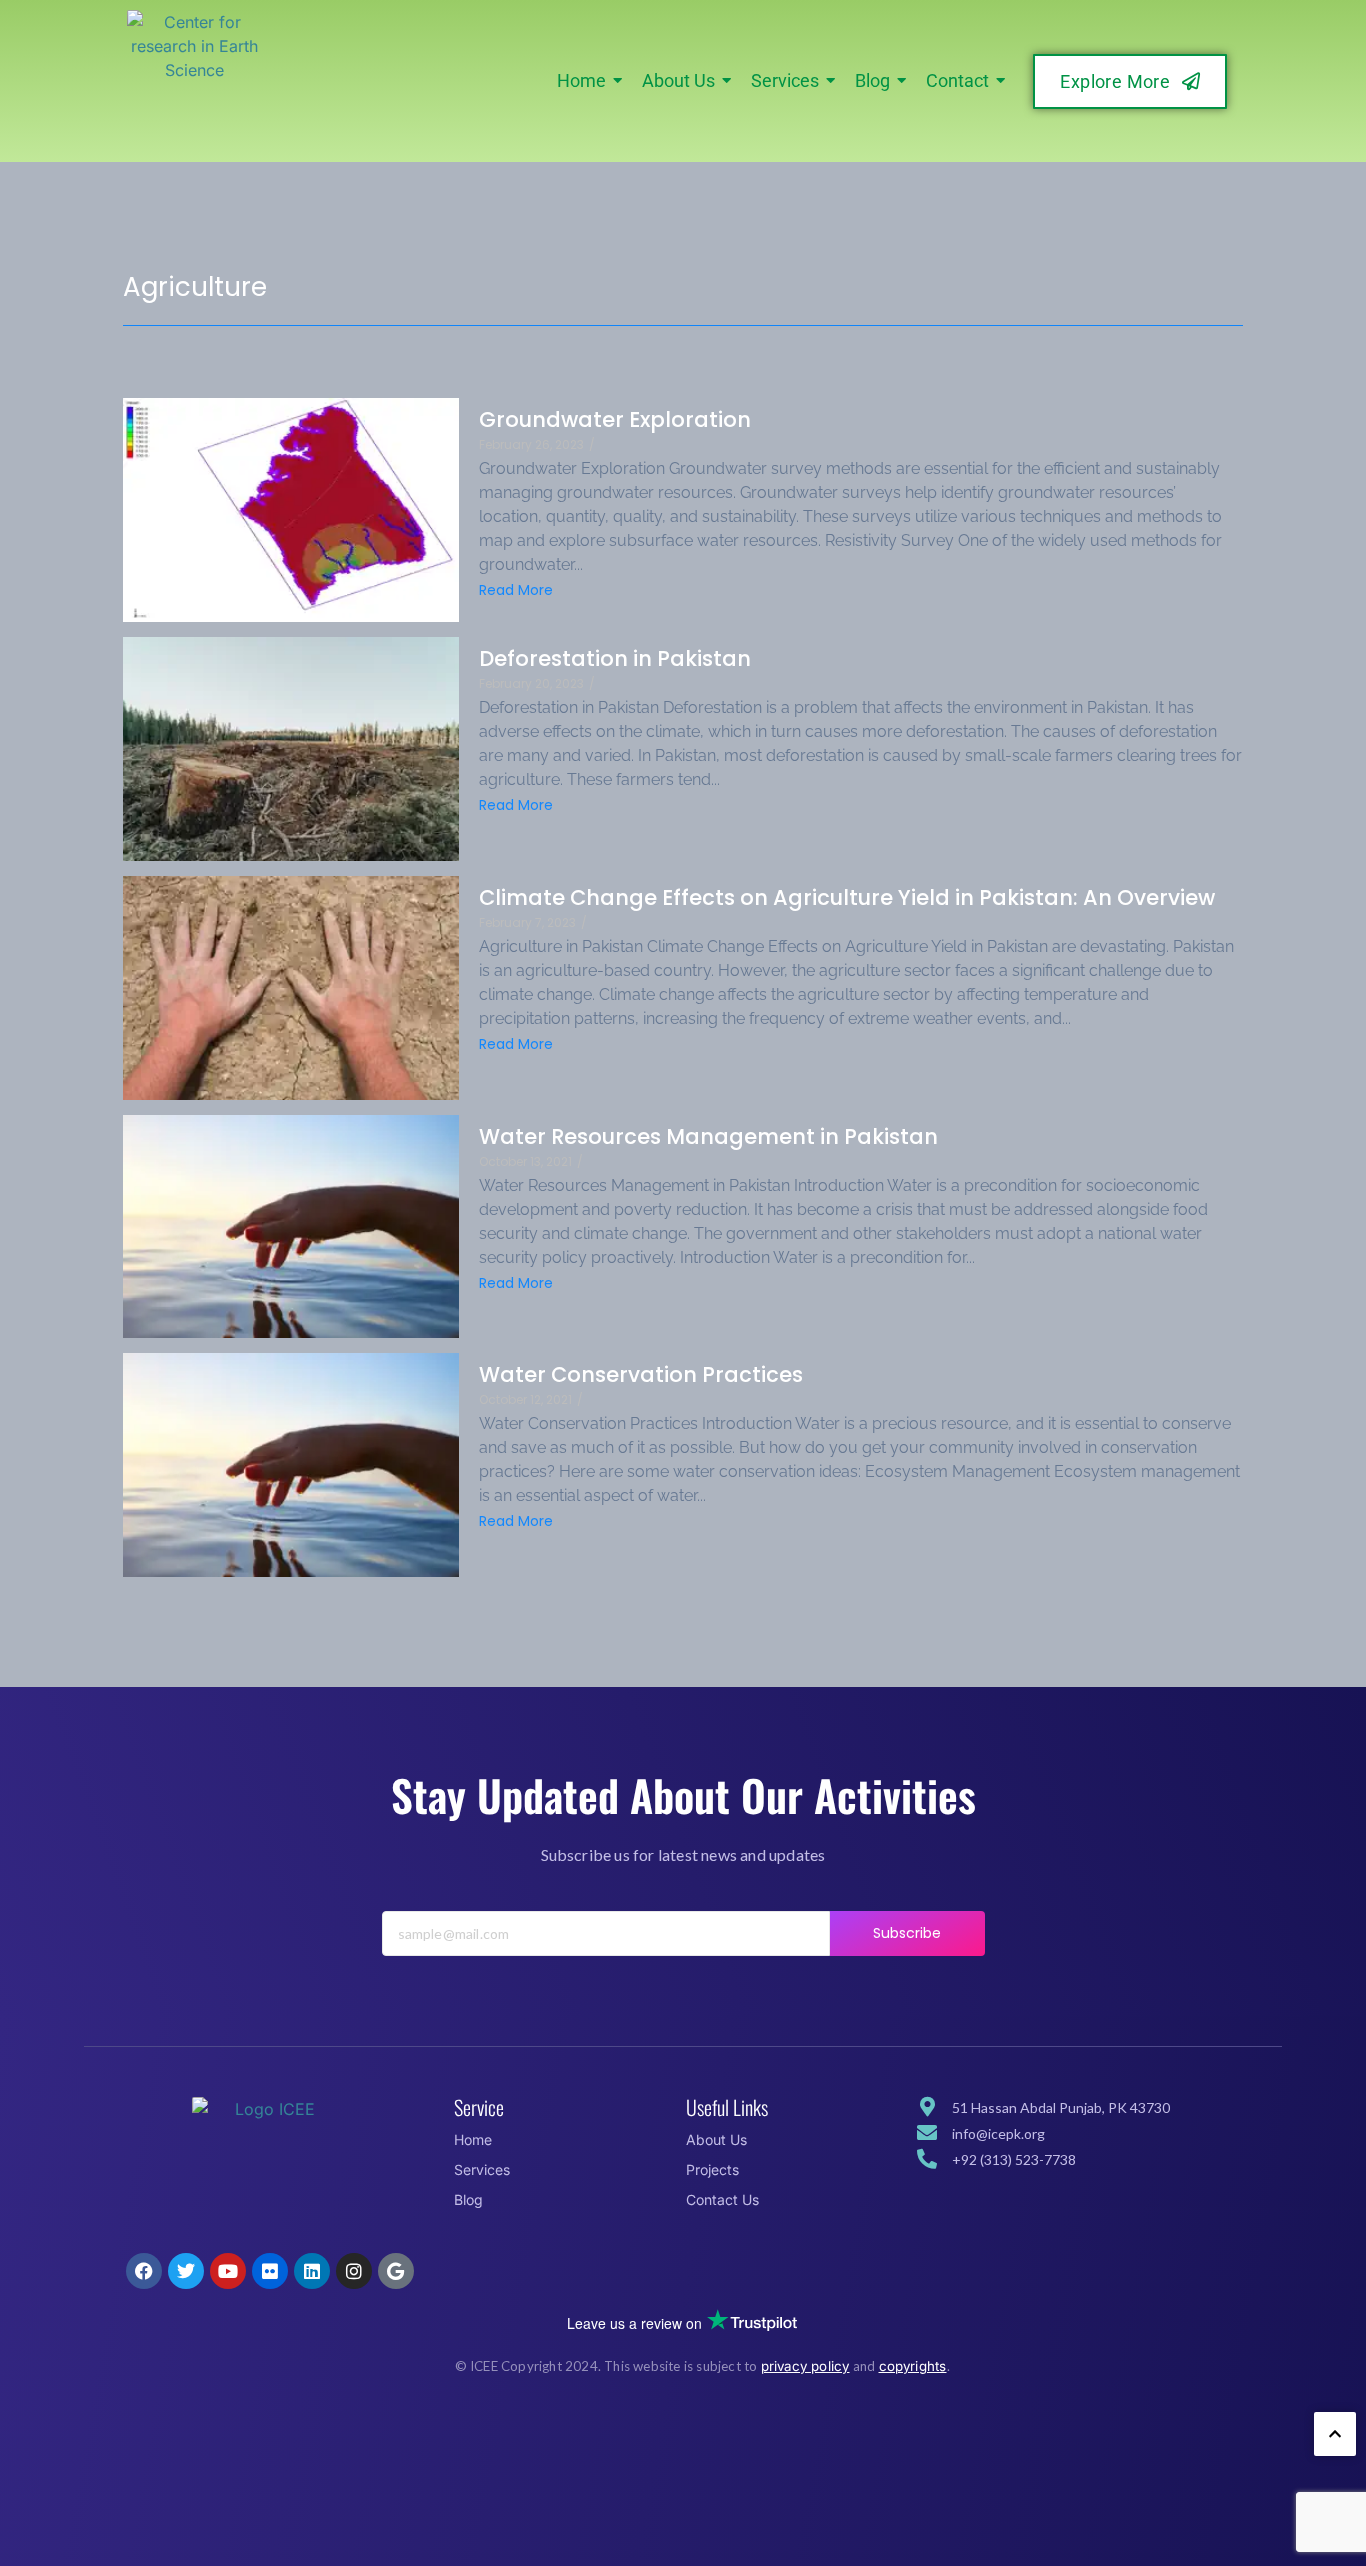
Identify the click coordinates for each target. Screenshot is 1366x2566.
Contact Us (722, 2199)
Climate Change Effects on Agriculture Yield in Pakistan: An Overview (847, 897)
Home (473, 2139)
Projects (712, 2169)
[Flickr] (270, 2271)
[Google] (396, 2271)
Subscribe (907, 1933)
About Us (716, 2139)
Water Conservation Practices (641, 1374)
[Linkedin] (312, 2271)
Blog (468, 2199)
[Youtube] (228, 2271)
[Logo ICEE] (267, 2172)
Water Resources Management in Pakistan (708, 1136)
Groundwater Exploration (615, 419)
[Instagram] (354, 2271)
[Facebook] (144, 2271)
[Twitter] (186, 2271)
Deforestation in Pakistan (615, 658)
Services (482, 2169)
